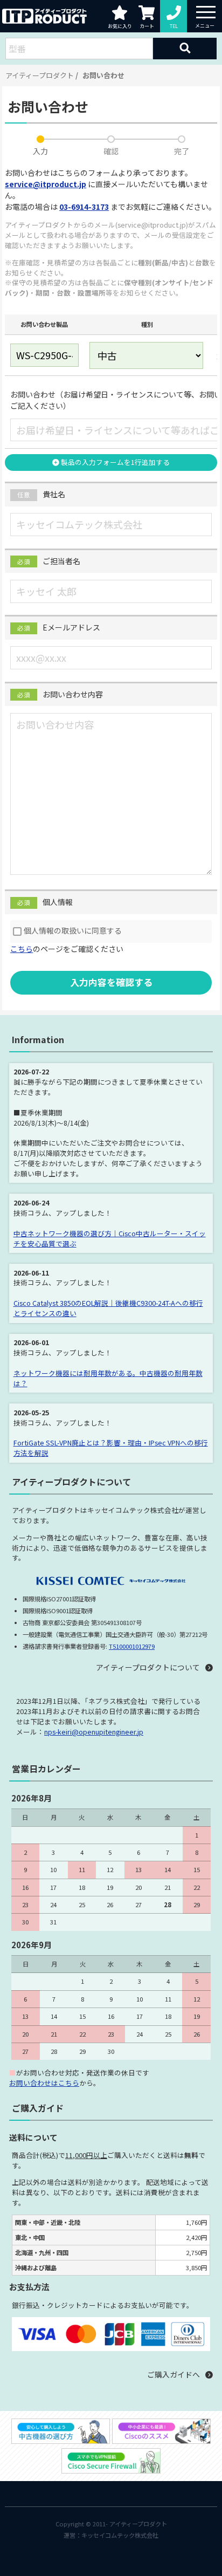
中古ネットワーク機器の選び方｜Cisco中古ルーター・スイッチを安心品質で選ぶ (110, 1238)
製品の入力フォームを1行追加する (115, 462)
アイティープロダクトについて (148, 1667)
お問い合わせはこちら (44, 2083)
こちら (22, 949)
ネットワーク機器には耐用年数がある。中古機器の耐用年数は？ (108, 1378)
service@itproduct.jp (46, 184)
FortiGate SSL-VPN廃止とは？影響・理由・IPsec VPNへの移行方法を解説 (111, 1448)
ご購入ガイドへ (174, 2374)
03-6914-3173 (84, 207)
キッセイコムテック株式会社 (120, 2535)
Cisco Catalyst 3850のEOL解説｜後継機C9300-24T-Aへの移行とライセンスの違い (108, 1308)
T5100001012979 (132, 1646)
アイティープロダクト (40, 75)
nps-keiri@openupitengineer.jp (94, 1732)
